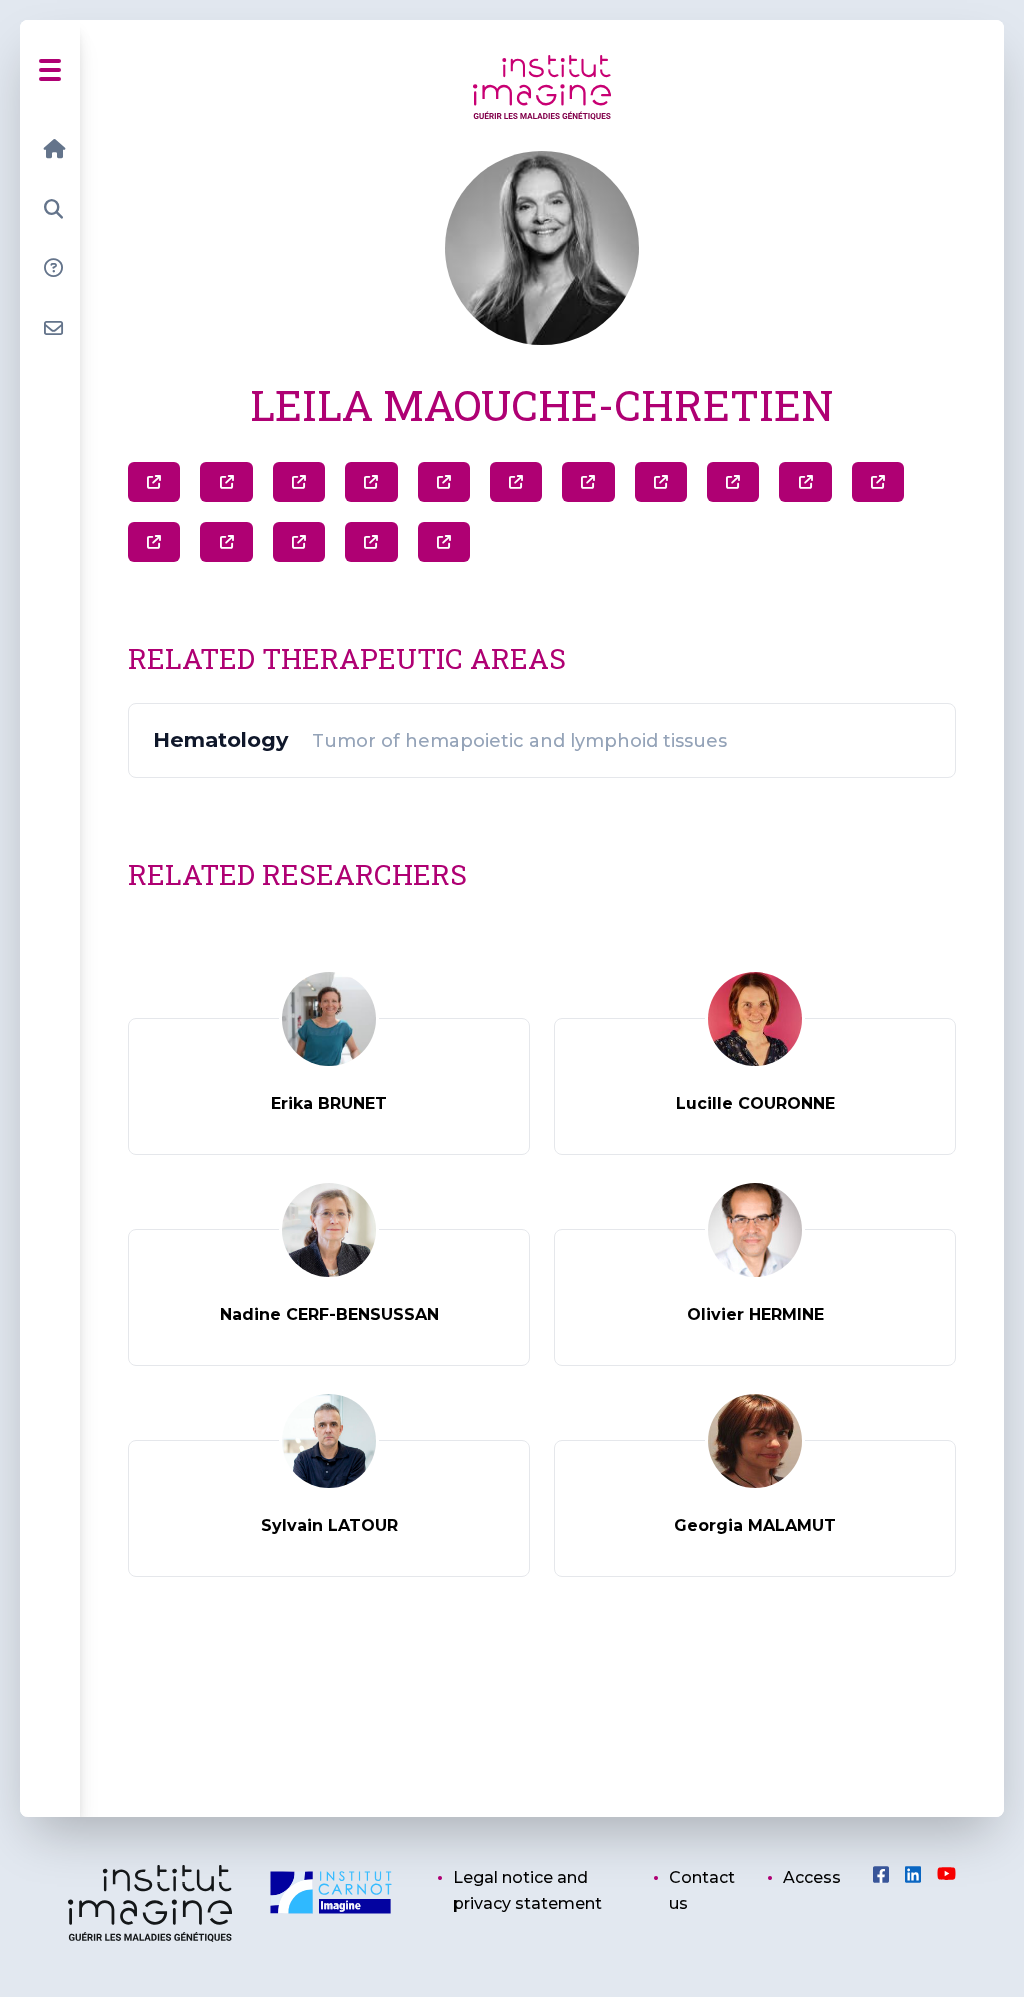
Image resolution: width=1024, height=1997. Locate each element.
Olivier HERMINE (755, 1314)
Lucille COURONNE (755, 1103)
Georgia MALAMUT (755, 1525)
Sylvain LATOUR (329, 1525)
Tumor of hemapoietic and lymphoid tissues (519, 741)
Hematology (220, 740)
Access (812, 1877)
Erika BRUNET (329, 1103)
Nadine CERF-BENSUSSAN (329, 1314)
